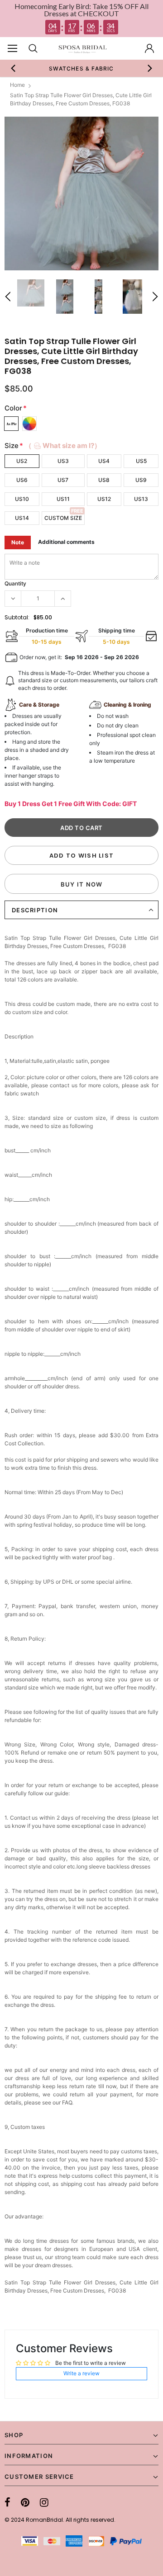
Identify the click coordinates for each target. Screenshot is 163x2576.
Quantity (15, 583)
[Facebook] (7, 2502)
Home (17, 85)
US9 (141, 480)
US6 (22, 480)
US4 (104, 461)
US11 (63, 499)
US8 (104, 480)
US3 (63, 461)
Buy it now (82, 884)
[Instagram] (44, 2502)
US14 (22, 518)
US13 (141, 499)
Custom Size (63, 518)
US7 (63, 480)
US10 (22, 499)
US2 (22, 461)
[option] (79, 68)
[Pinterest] (25, 2502)
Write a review (81, 2373)
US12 (104, 499)
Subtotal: (17, 617)
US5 (141, 461)
